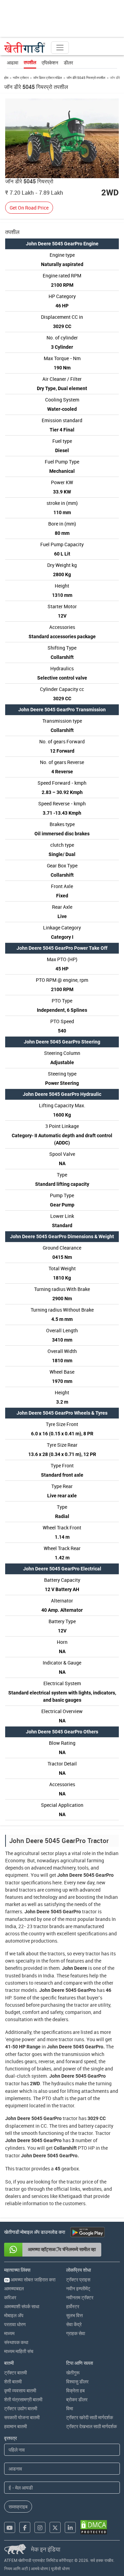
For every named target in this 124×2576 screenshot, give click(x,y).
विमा (70, 2408)
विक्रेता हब (75, 2390)
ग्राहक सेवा (76, 2333)
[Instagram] (40, 2527)
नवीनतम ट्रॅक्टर (80, 2297)
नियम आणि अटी (16, 2568)
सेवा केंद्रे (74, 2324)
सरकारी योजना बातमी (22, 2417)
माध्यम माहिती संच (19, 2351)
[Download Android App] (87, 2232)
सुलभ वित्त (74, 2315)
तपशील (30, 62)
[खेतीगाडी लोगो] (25, 48)
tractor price (80, 2182)
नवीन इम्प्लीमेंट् (78, 2288)
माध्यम (9, 2333)
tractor (13, 1882)
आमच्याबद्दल (14, 2288)
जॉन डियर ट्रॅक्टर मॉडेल (48, 78)
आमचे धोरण (39, 2568)
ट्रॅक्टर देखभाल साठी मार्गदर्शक (91, 2426)
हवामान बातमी (15, 2426)
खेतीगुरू (73, 2373)
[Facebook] (25, 2527)
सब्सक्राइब (18, 2507)
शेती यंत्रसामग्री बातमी (23, 2399)
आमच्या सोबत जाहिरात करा (30, 2279)
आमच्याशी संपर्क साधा (22, 2306)
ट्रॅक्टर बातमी (15, 2373)
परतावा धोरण (15, 2324)
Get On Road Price (29, 208)
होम (6, 78)
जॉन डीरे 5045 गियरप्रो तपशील (86, 78)
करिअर (10, 2297)
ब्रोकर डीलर (77, 2399)
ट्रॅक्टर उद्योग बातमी (21, 2408)
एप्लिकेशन (50, 63)
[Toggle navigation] (60, 48)
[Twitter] (55, 2527)
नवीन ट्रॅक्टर (21, 78)
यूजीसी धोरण (60, 2568)
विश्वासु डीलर (77, 2381)
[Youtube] (10, 2527)
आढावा (13, 63)
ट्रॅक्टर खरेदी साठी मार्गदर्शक (90, 2417)
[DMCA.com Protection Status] (94, 2527)
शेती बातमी (13, 2381)
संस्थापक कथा (16, 2342)
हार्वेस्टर (73, 2306)
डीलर (68, 63)
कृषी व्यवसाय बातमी (20, 2390)
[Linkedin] (70, 2527)
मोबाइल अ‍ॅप (14, 2315)
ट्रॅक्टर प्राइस (78, 2279)
